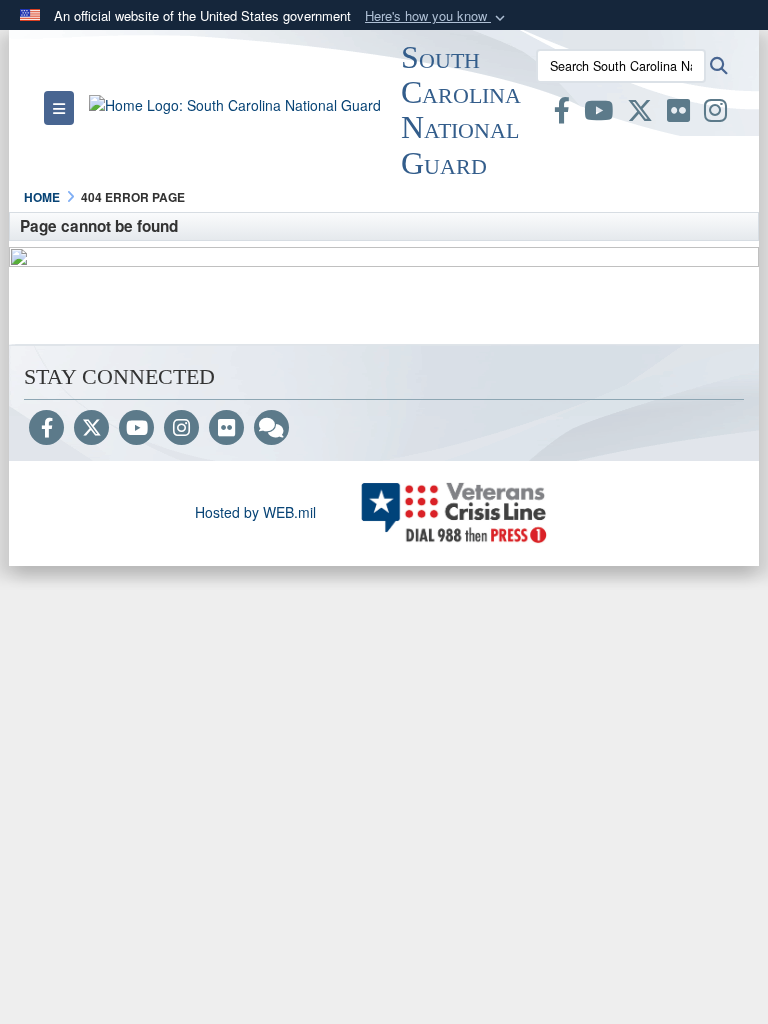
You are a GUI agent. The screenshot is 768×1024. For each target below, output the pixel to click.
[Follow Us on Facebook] (46, 429)
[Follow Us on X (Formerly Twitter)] (91, 429)
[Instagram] (181, 429)
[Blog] (271, 429)
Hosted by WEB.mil (255, 512)
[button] (437, 16)
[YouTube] (136, 429)
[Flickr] (226, 429)
